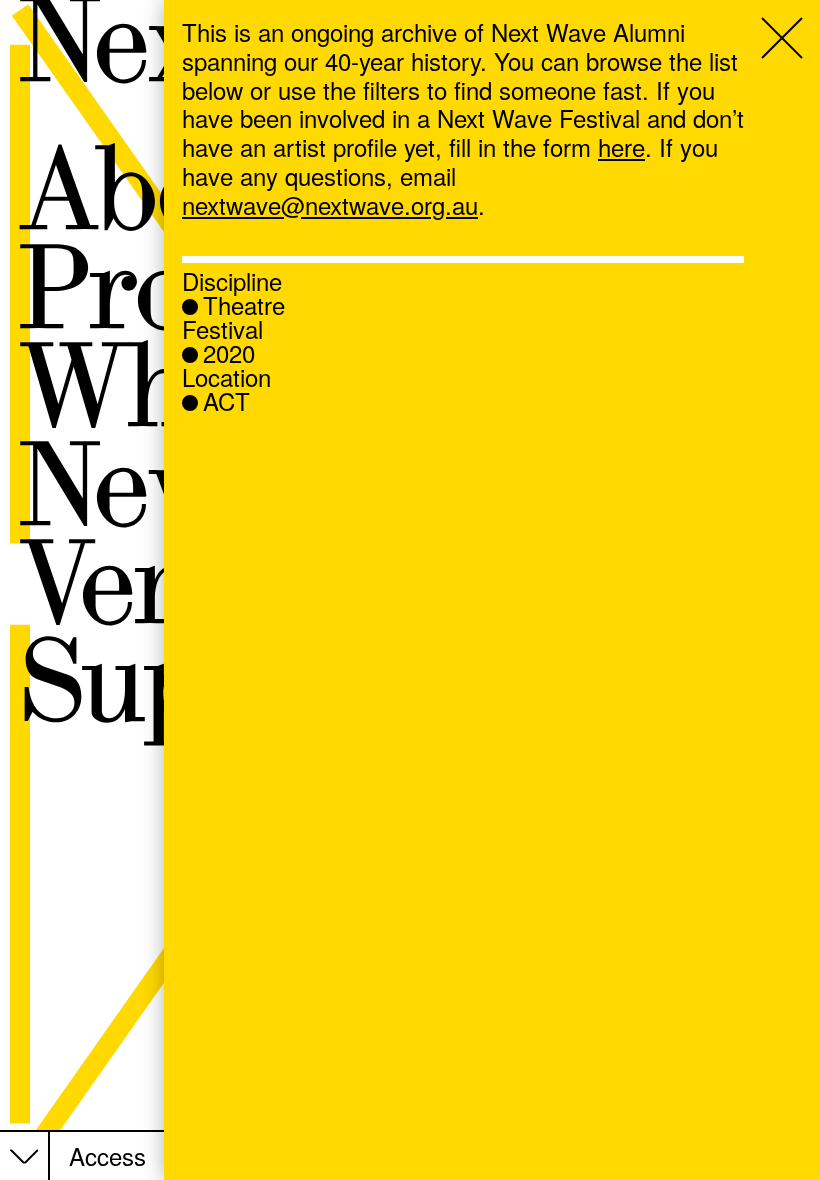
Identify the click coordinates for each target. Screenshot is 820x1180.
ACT (226, 401)
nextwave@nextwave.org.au (330, 204)
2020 (229, 353)
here (621, 146)
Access (107, 1156)
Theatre (244, 305)
